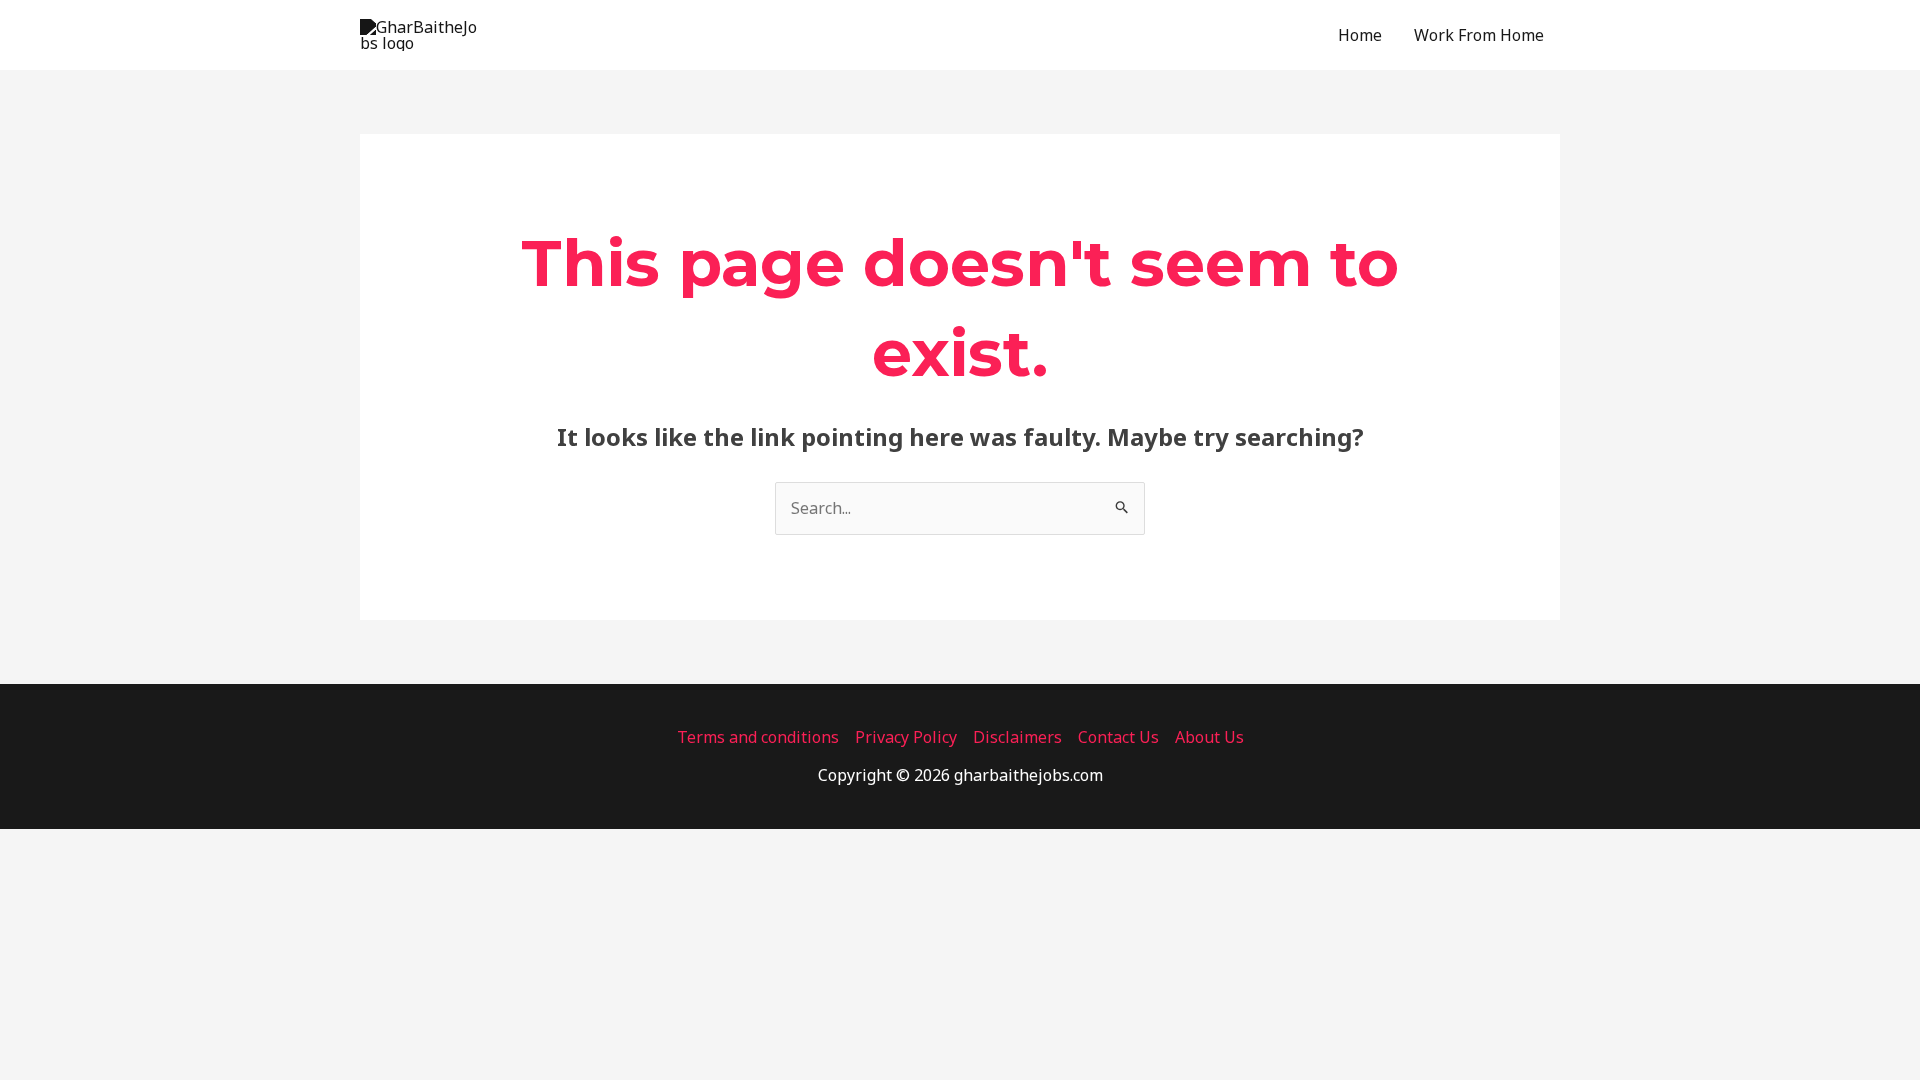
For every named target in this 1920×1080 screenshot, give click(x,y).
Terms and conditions (758, 737)
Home (1360, 35)
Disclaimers (1017, 737)
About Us (1209, 737)
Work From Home (1479, 35)
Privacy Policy (906, 737)
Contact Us (1118, 737)
